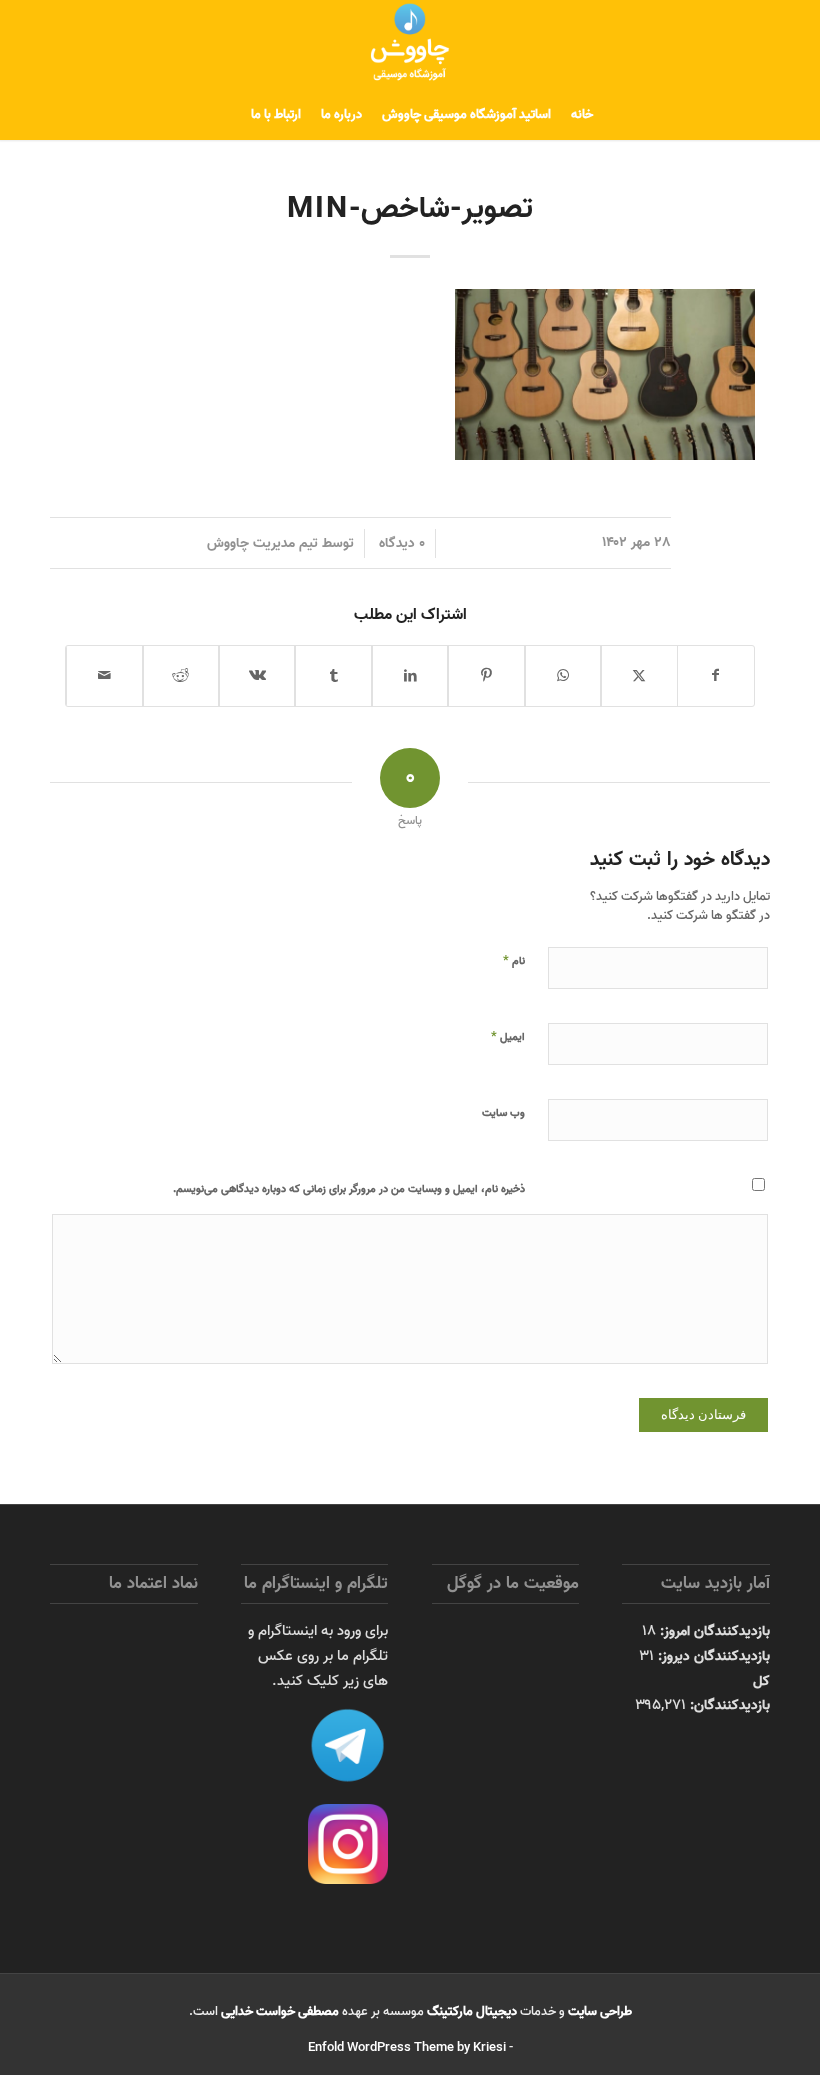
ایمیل (508, 1036)
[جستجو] (228, 115)
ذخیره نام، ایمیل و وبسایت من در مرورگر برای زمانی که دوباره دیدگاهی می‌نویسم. (349, 1189)
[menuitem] (582, 115)
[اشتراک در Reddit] (181, 676)
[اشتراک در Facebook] (716, 676)
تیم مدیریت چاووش (262, 543)
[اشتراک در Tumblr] (333, 676)
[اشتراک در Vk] (257, 676)
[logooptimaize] (410, 45)
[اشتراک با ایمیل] (104, 676)
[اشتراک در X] (639, 676)
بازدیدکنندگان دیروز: (712, 1656)
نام (514, 960)
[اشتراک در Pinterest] (486, 676)
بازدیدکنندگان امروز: (713, 1631)
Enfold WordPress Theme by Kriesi (407, 2047)
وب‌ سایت (503, 1113)
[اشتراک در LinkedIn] (410, 676)
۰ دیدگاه (400, 543)
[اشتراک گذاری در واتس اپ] (563, 676)
